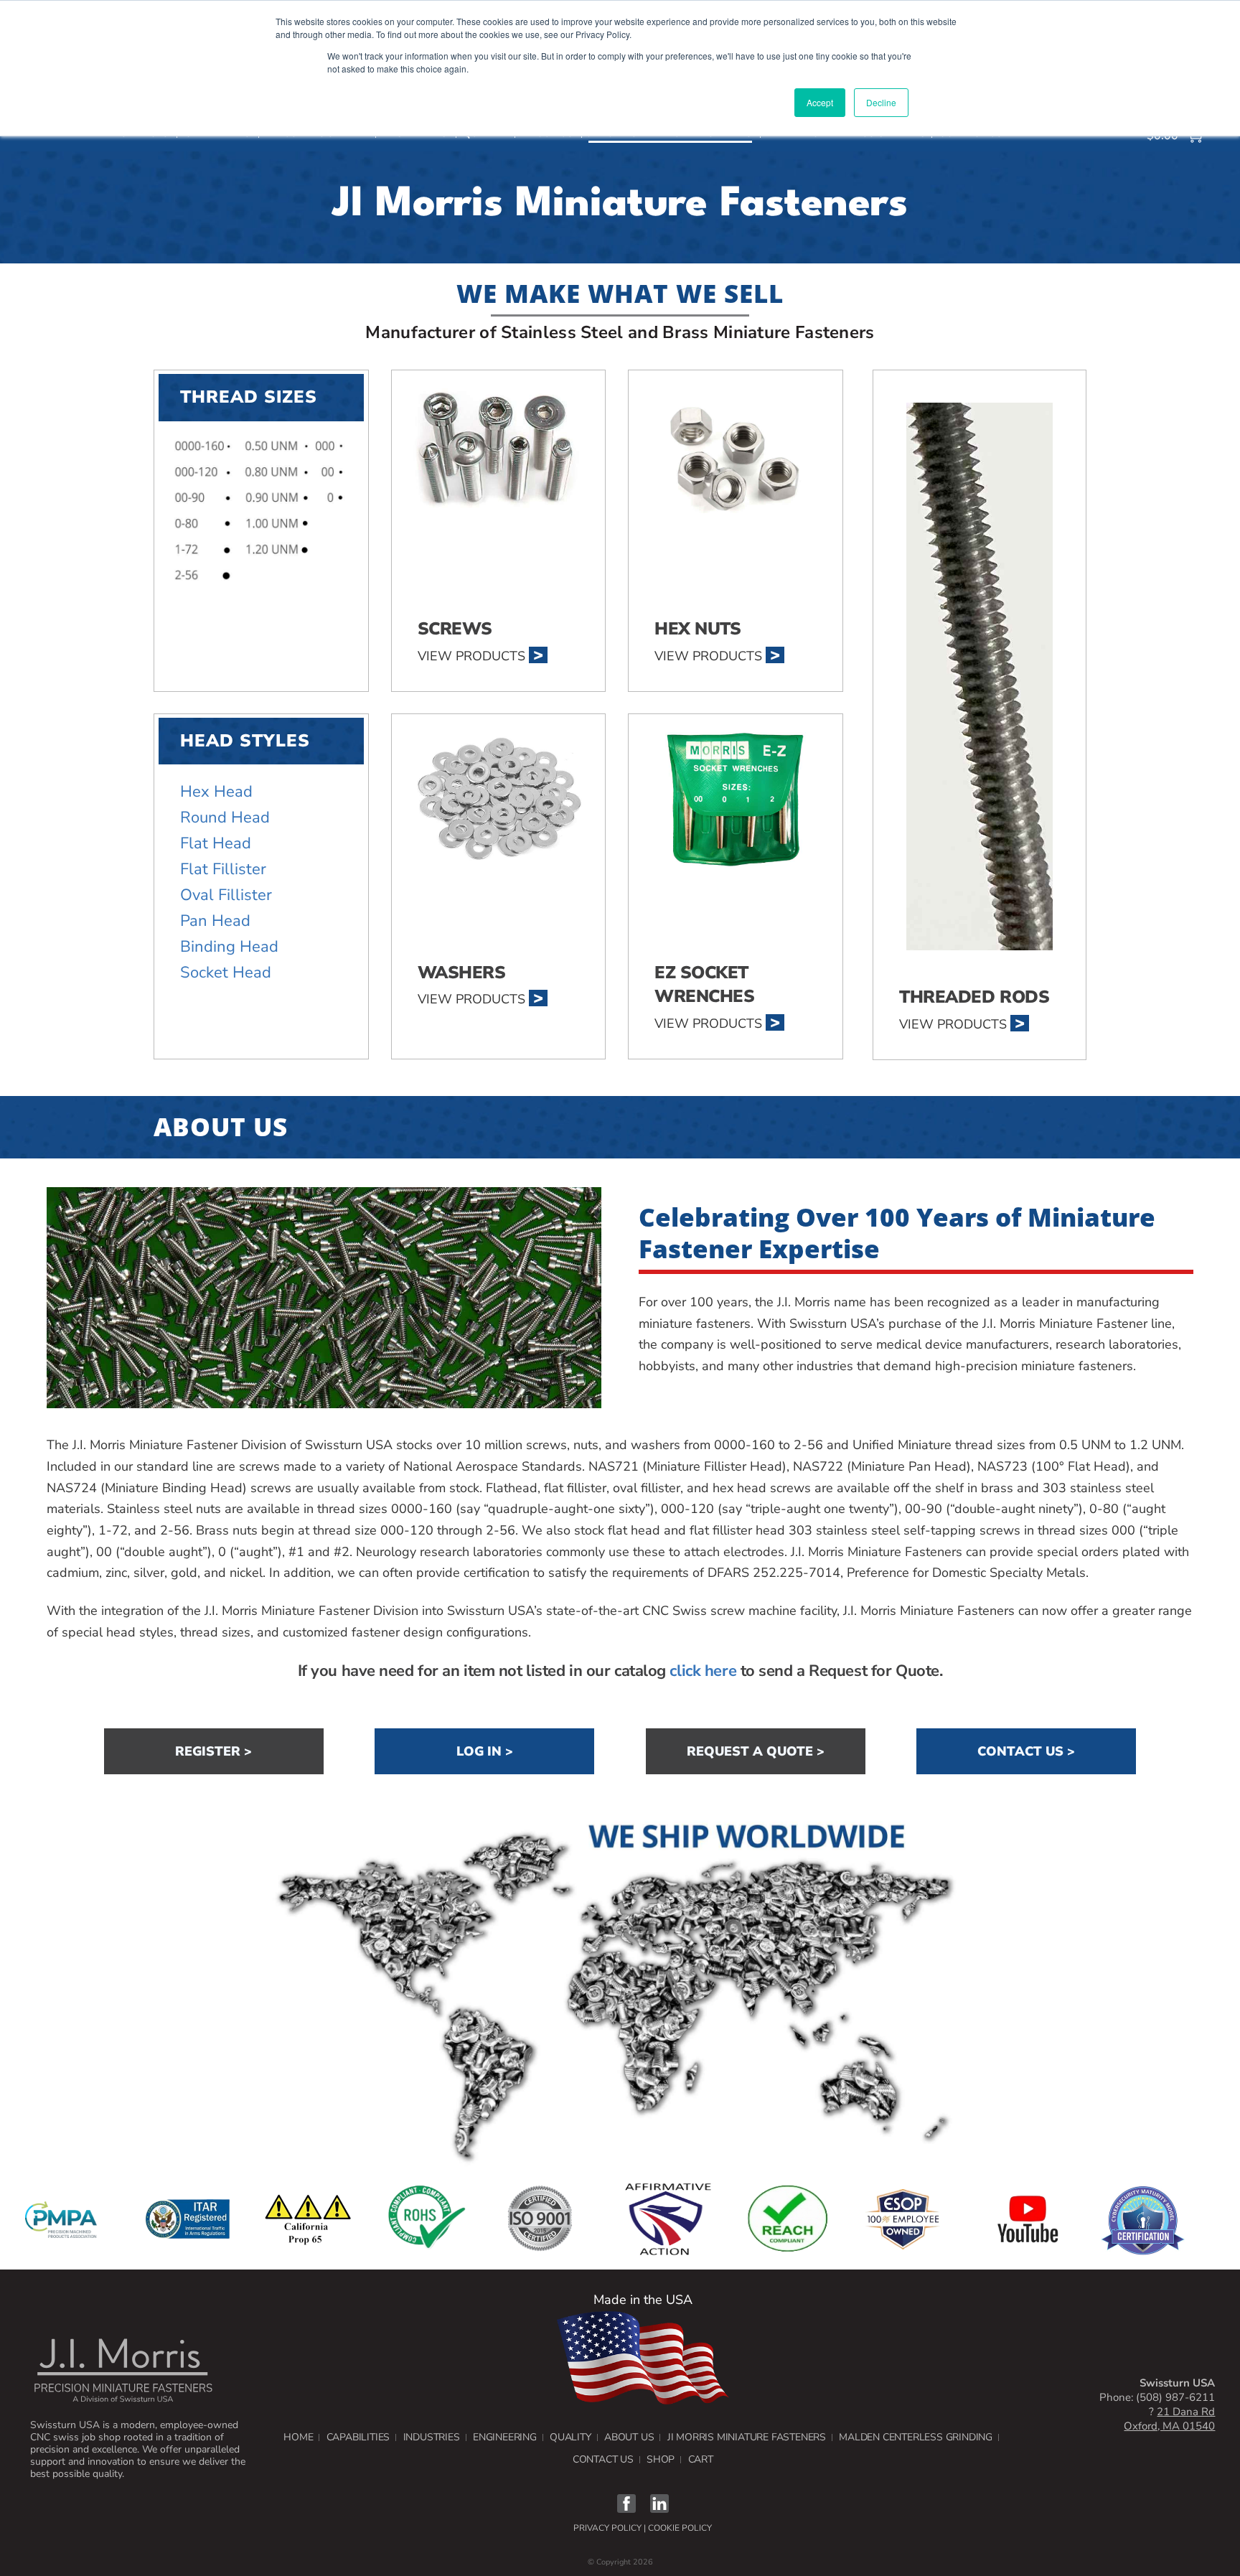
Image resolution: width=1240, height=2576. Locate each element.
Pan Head (215, 921)
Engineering (505, 2437)
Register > (213, 1751)
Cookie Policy (680, 2528)
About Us (629, 2437)
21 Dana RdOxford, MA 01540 (1169, 2419)
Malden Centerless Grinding (916, 2437)
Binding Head (229, 947)
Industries (432, 2437)
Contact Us (603, 2459)
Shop (661, 2459)
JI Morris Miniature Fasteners (747, 2437)
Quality (570, 2437)
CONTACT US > (1026, 1751)
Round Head (225, 818)
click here (703, 1671)
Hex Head (216, 792)
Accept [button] (820, 102)
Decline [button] (881, 102)
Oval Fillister (226, 895)
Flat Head (216, 843)
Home (298, 2437)
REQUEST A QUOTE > (756, 1751)
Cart (701, 2459)
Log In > (485, 1751)
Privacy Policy (607, 2528)
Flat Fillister (223, 869)
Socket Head (226, 973)
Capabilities (358, 2437)
